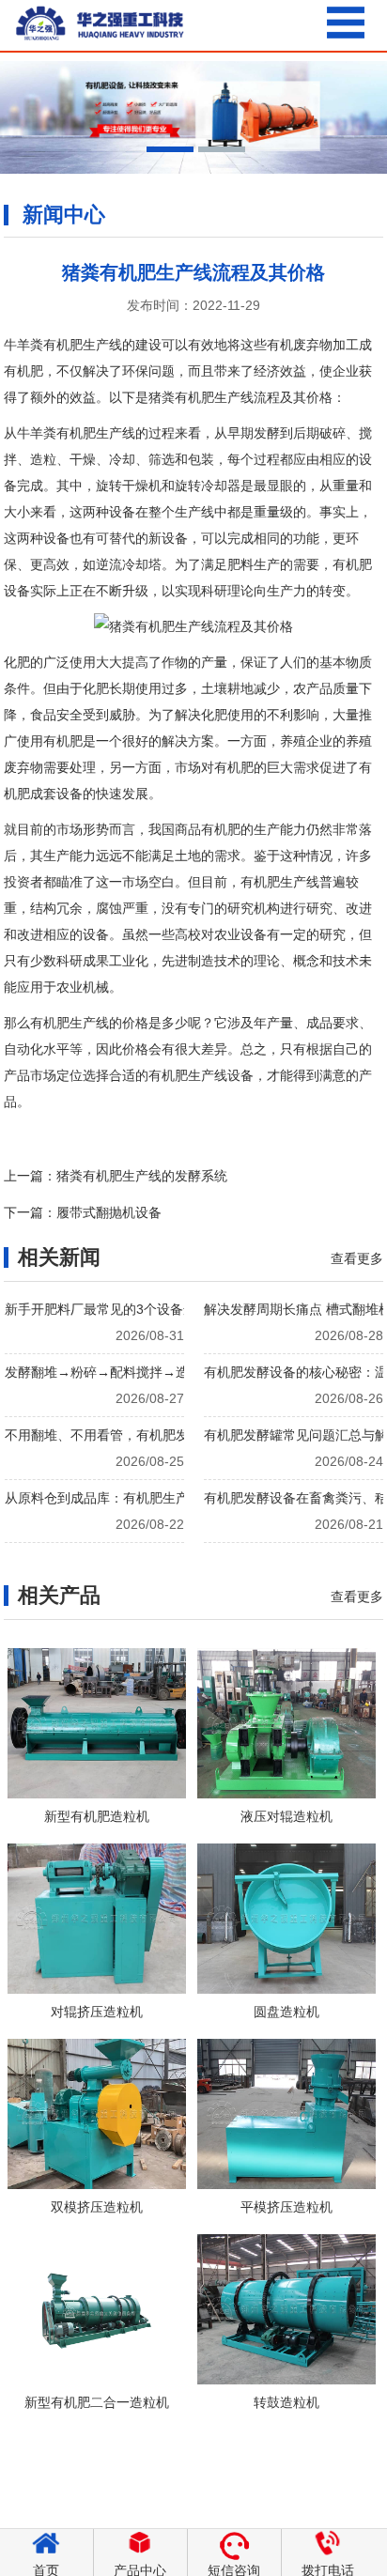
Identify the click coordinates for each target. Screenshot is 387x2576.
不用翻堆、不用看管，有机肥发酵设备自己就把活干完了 (169, 1435)
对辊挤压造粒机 (97, 2012)
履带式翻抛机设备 (109, 1212)
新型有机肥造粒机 (97, 1816)
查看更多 (357, 1258)
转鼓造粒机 (286, 2402)
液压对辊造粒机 (286, 1816)
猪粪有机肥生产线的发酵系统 (142, 1176)
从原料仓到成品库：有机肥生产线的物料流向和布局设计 (169, 1498)
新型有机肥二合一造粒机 (97, 2402)
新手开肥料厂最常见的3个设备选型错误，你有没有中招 (166, 1309)
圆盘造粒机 (286, 2012)
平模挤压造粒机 (286, 2207)
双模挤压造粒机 (97, 2207)
